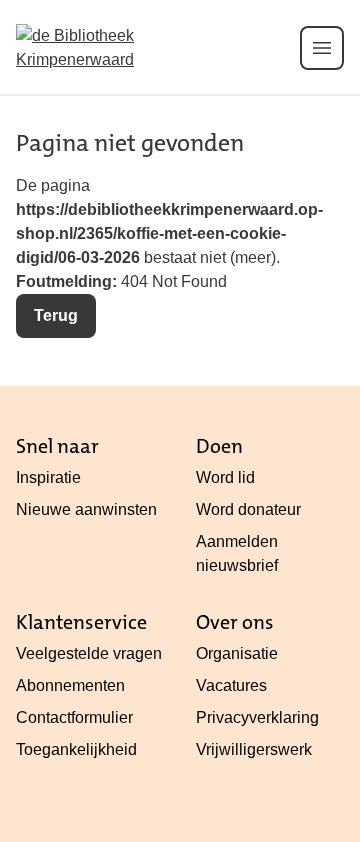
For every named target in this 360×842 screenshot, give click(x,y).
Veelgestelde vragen (89, 653)
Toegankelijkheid (76, 749)
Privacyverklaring (257, 717)
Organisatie (237, 653)
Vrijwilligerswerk (254, 749)
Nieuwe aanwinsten (86, 509)
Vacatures (231, 685)
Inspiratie (48, 477)
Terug (56, 315)
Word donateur (248, 509)
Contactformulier (74, 717)
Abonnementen (70, 685)
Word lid (225, 477)
